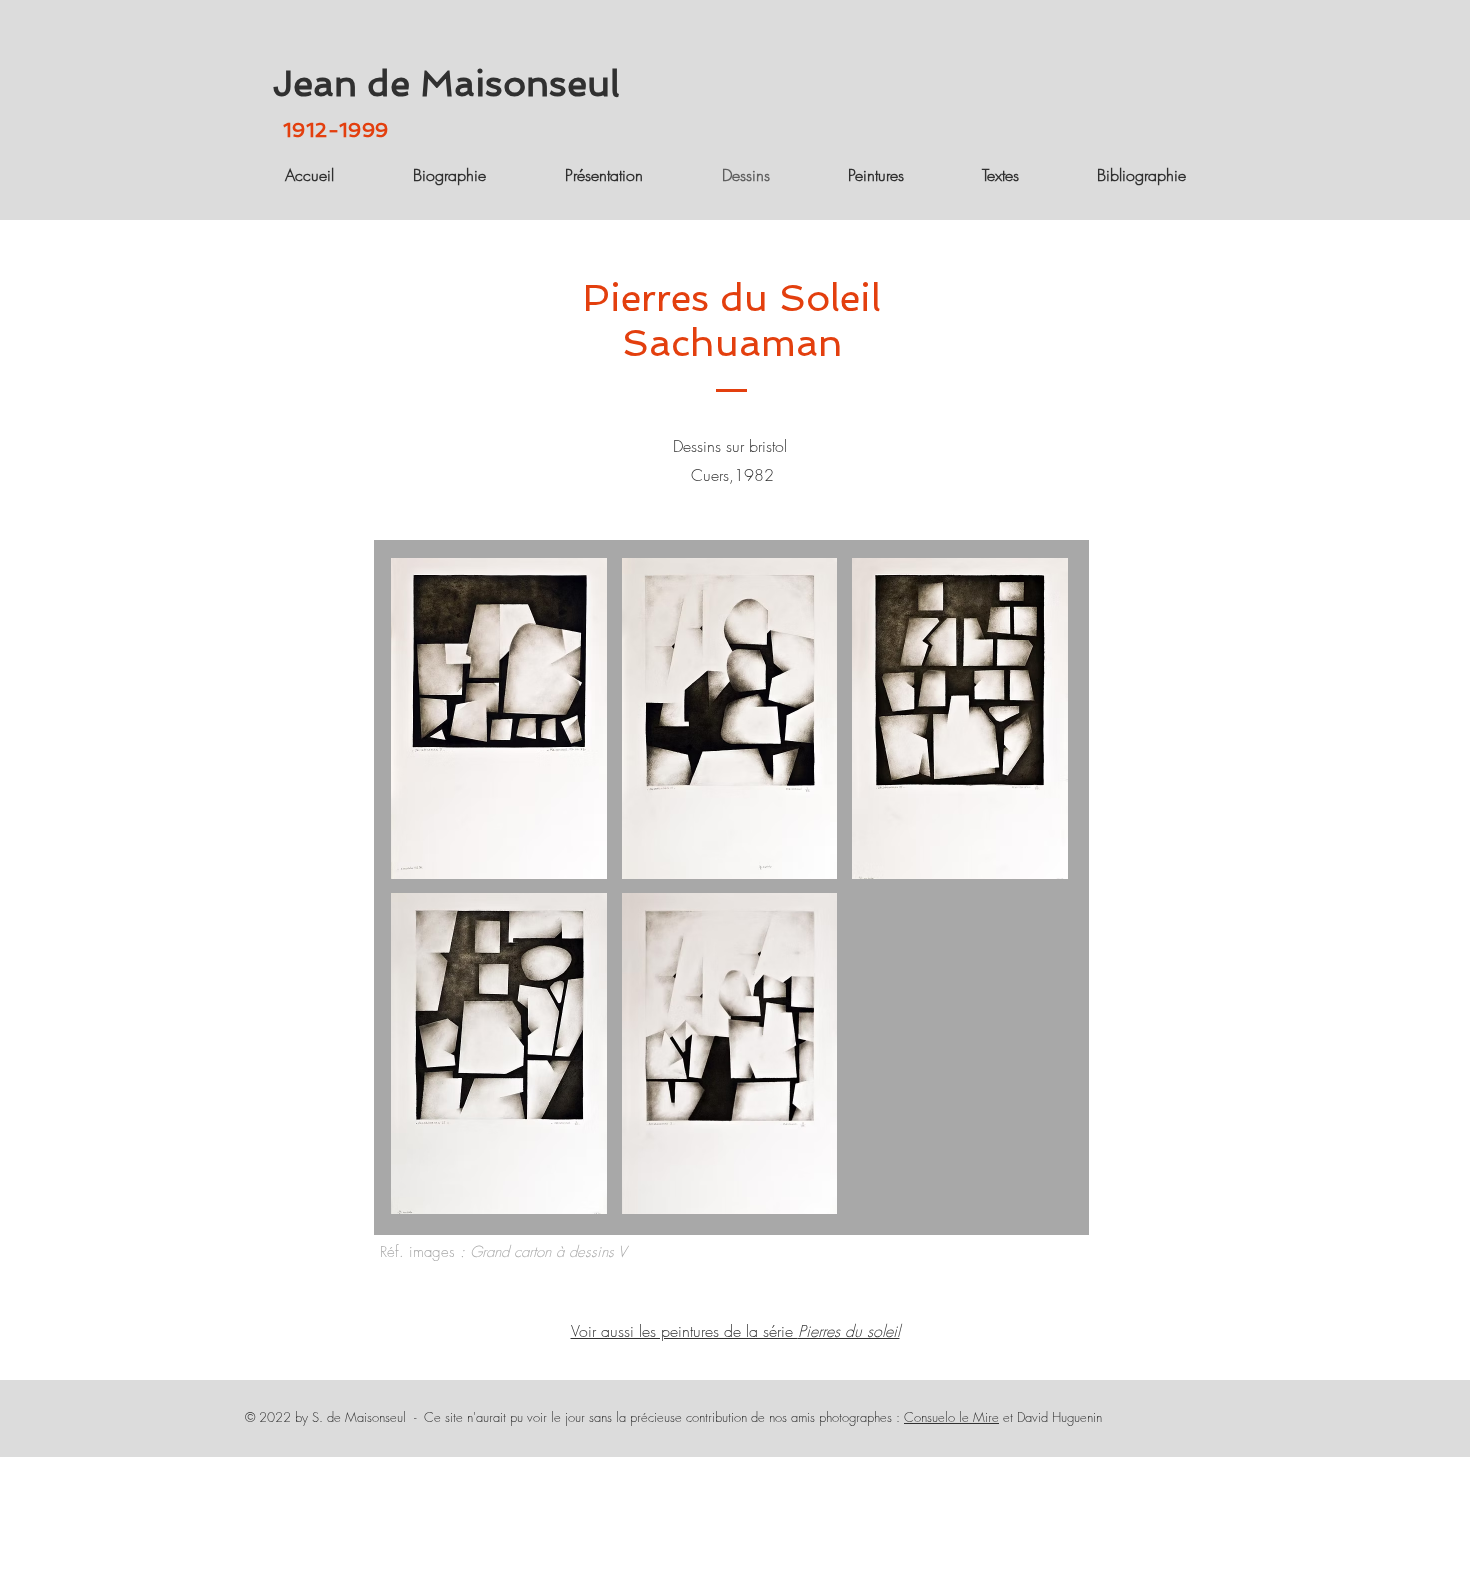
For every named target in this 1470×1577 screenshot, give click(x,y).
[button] (499, 718)
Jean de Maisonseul (446, 83)
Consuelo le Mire (951, 1417)
